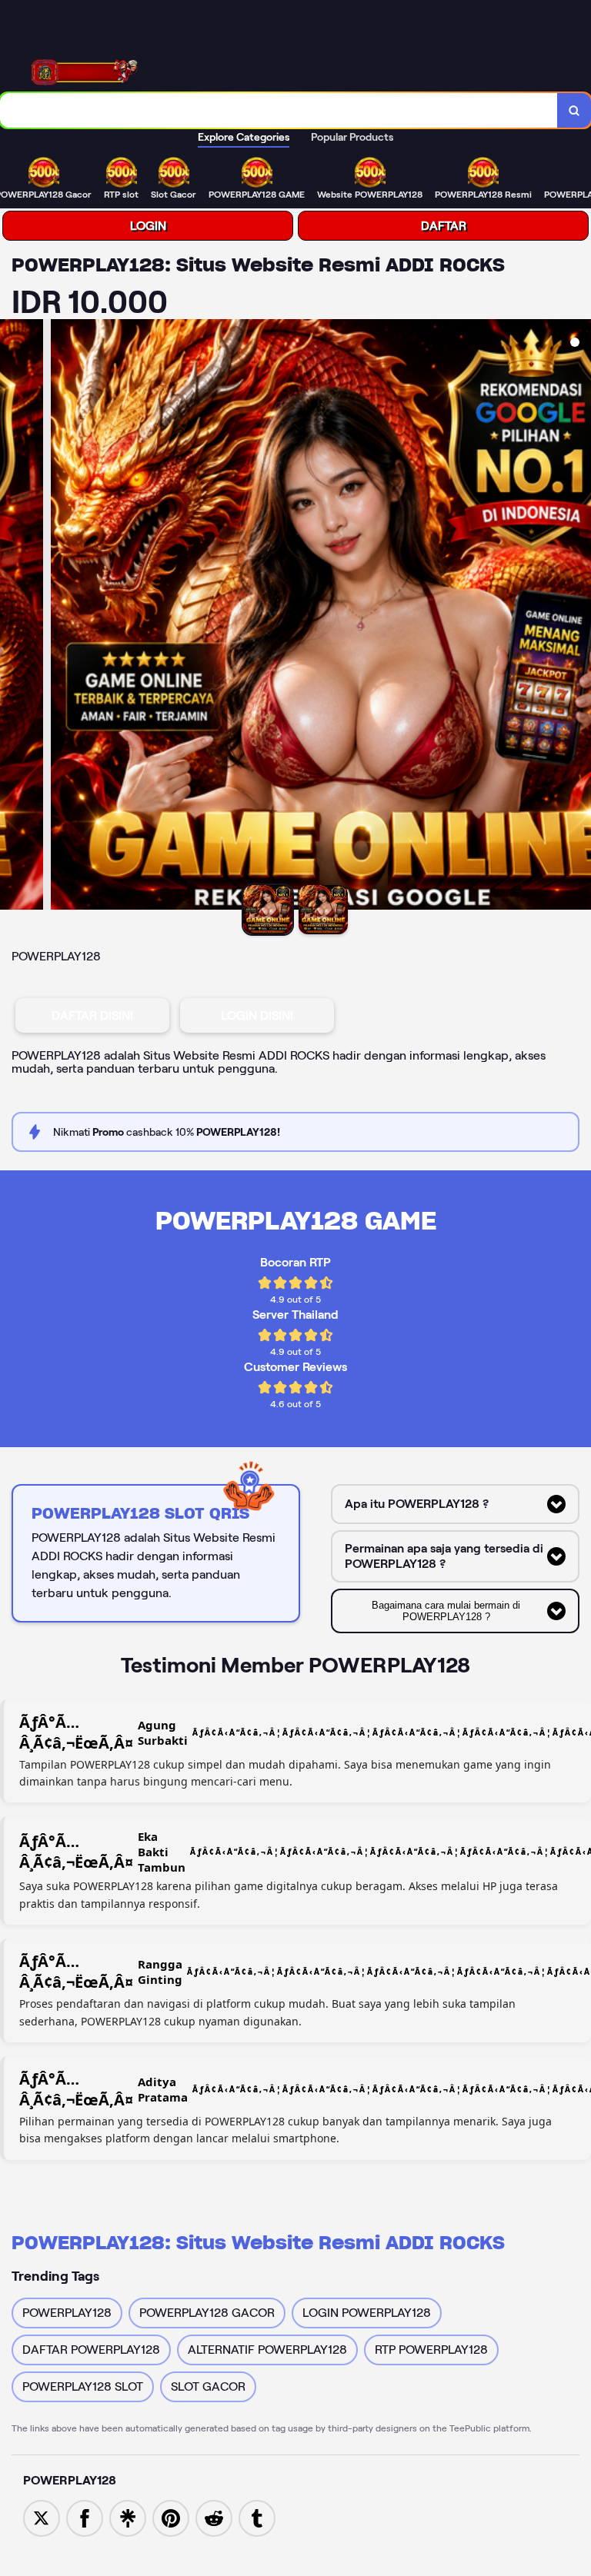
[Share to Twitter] (42, 2517)
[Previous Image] (12, 617)
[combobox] (279, 110)
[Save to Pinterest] (171, 2517)
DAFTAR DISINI (92, 1015)
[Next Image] (579, 617)
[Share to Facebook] (85, 2517)
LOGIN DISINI (257, 1015)
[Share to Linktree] (128, 2517)
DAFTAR (444, 226)
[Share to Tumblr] (257, 2517)
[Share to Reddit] (214, 2517)
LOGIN (148, 226)
